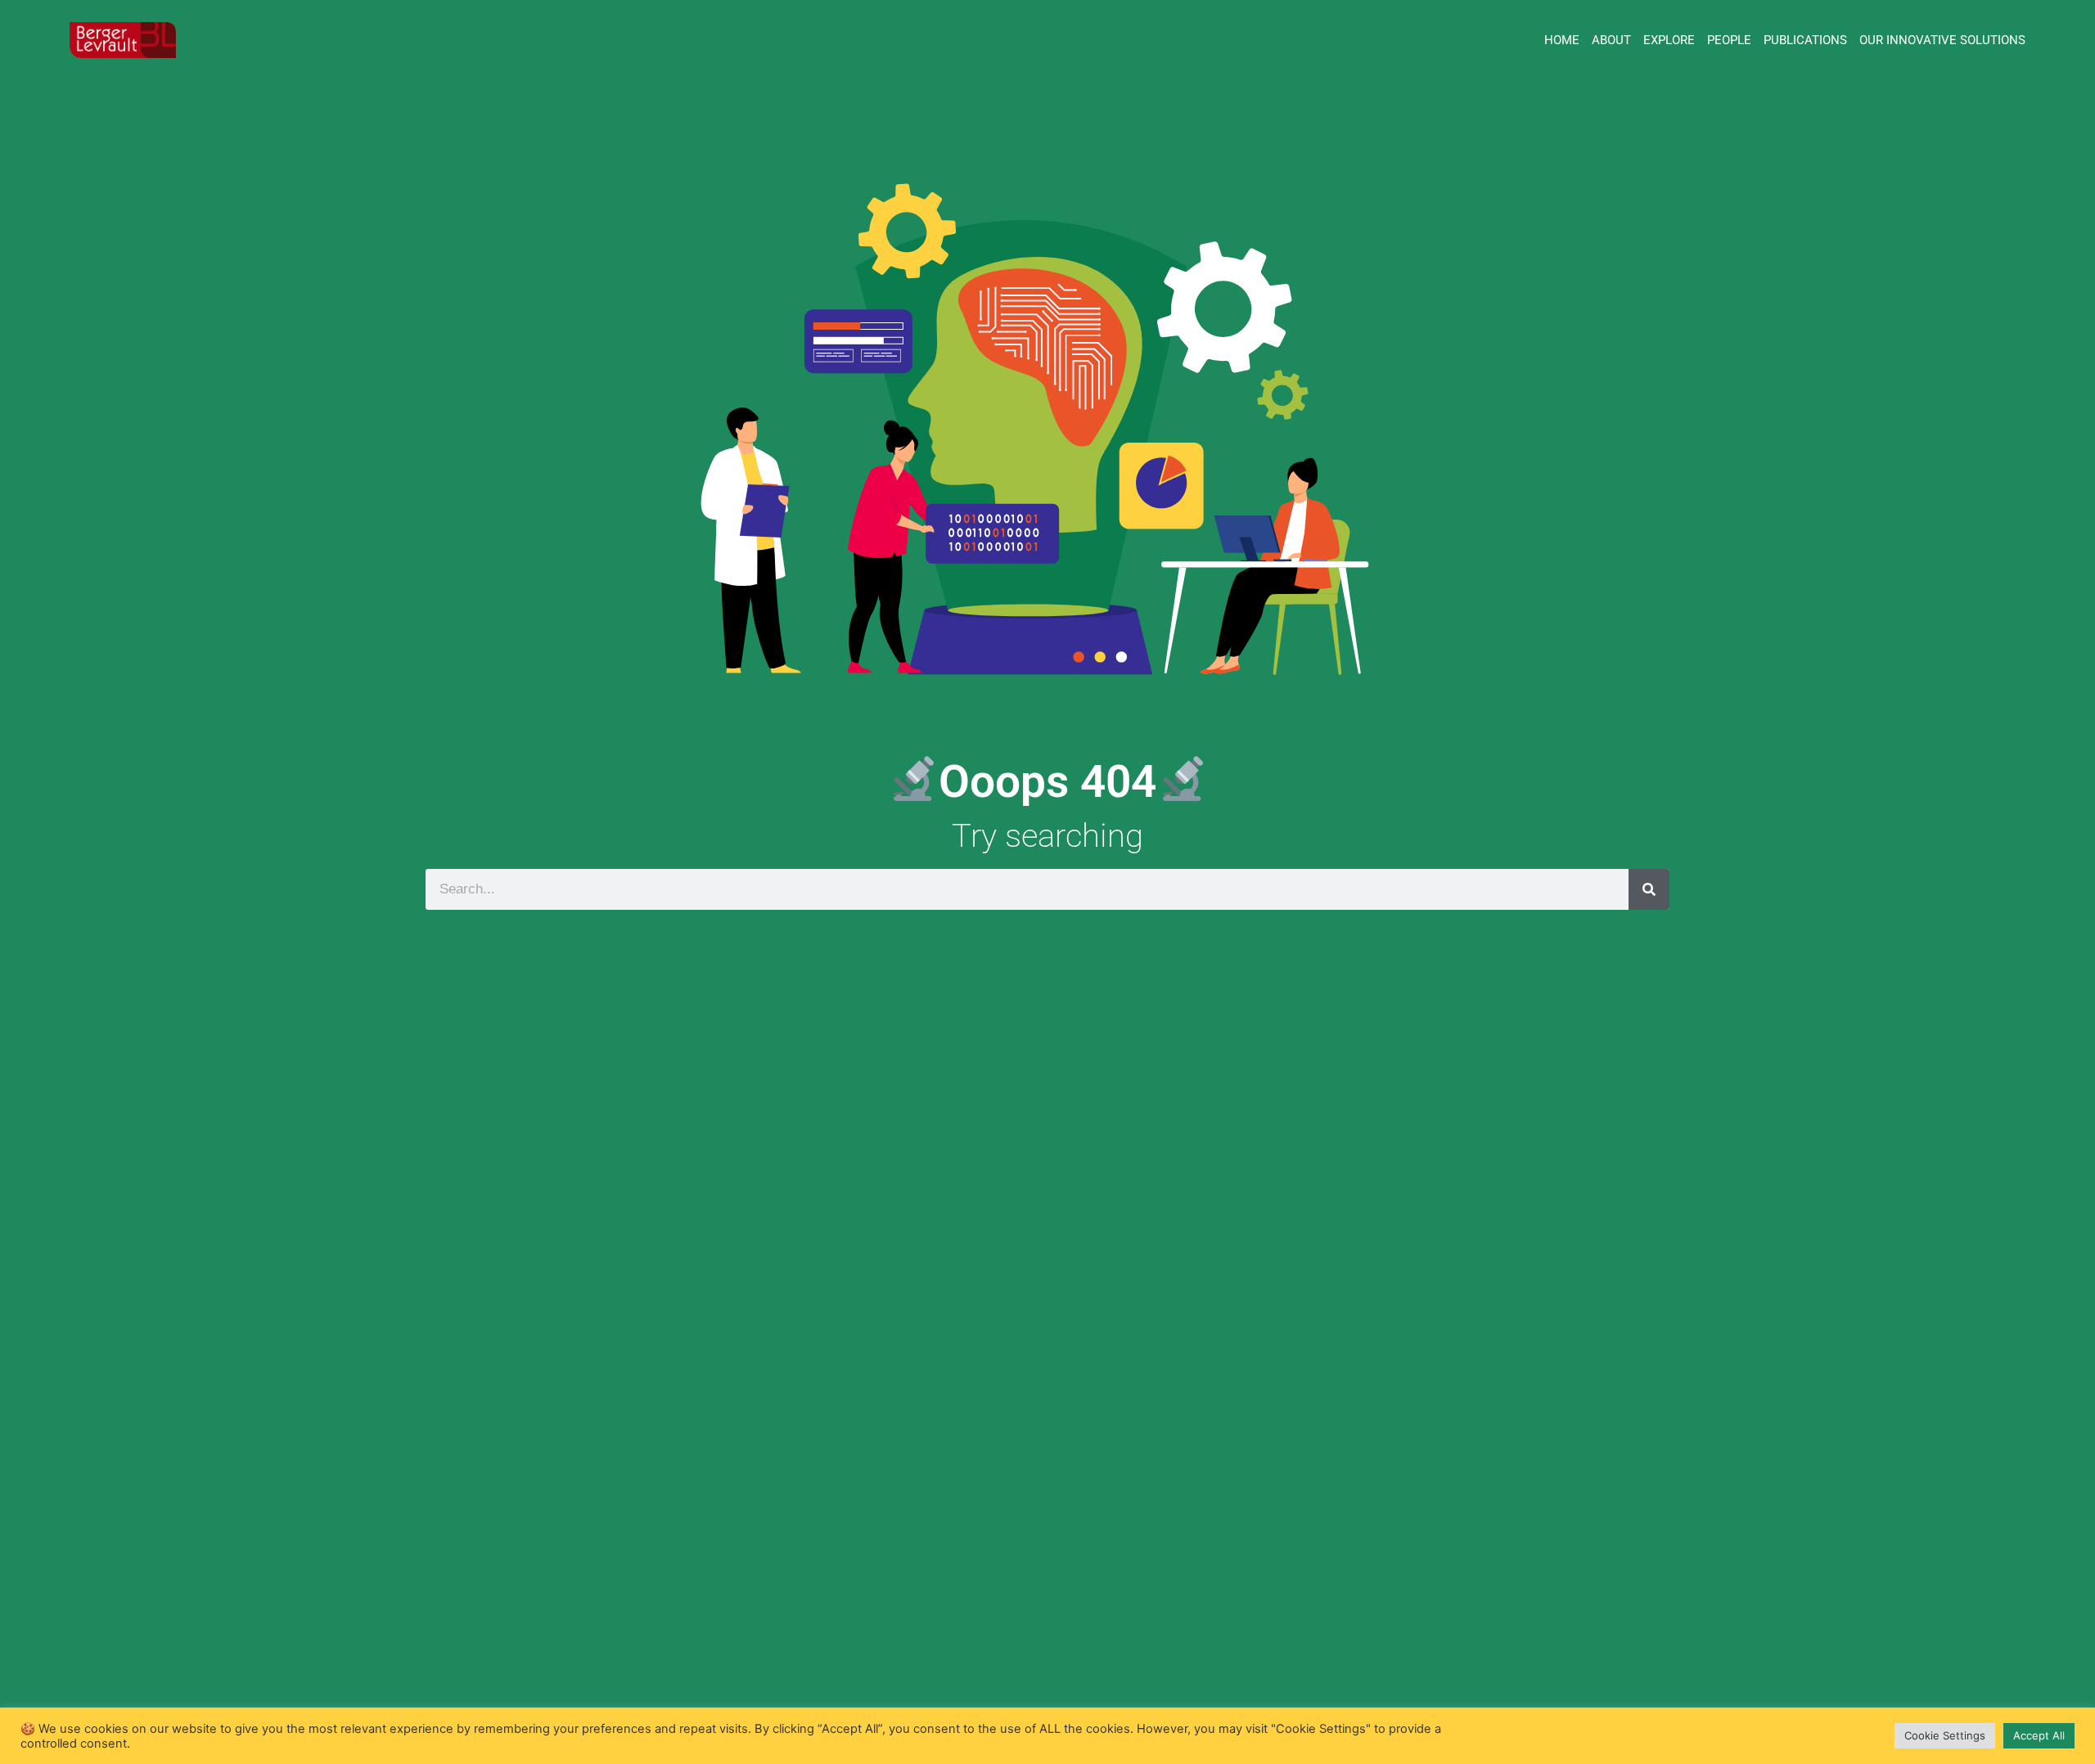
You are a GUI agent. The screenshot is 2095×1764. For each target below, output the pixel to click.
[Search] (1649, 889)
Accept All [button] (2039, 1735)
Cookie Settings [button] (1945, 1735)
